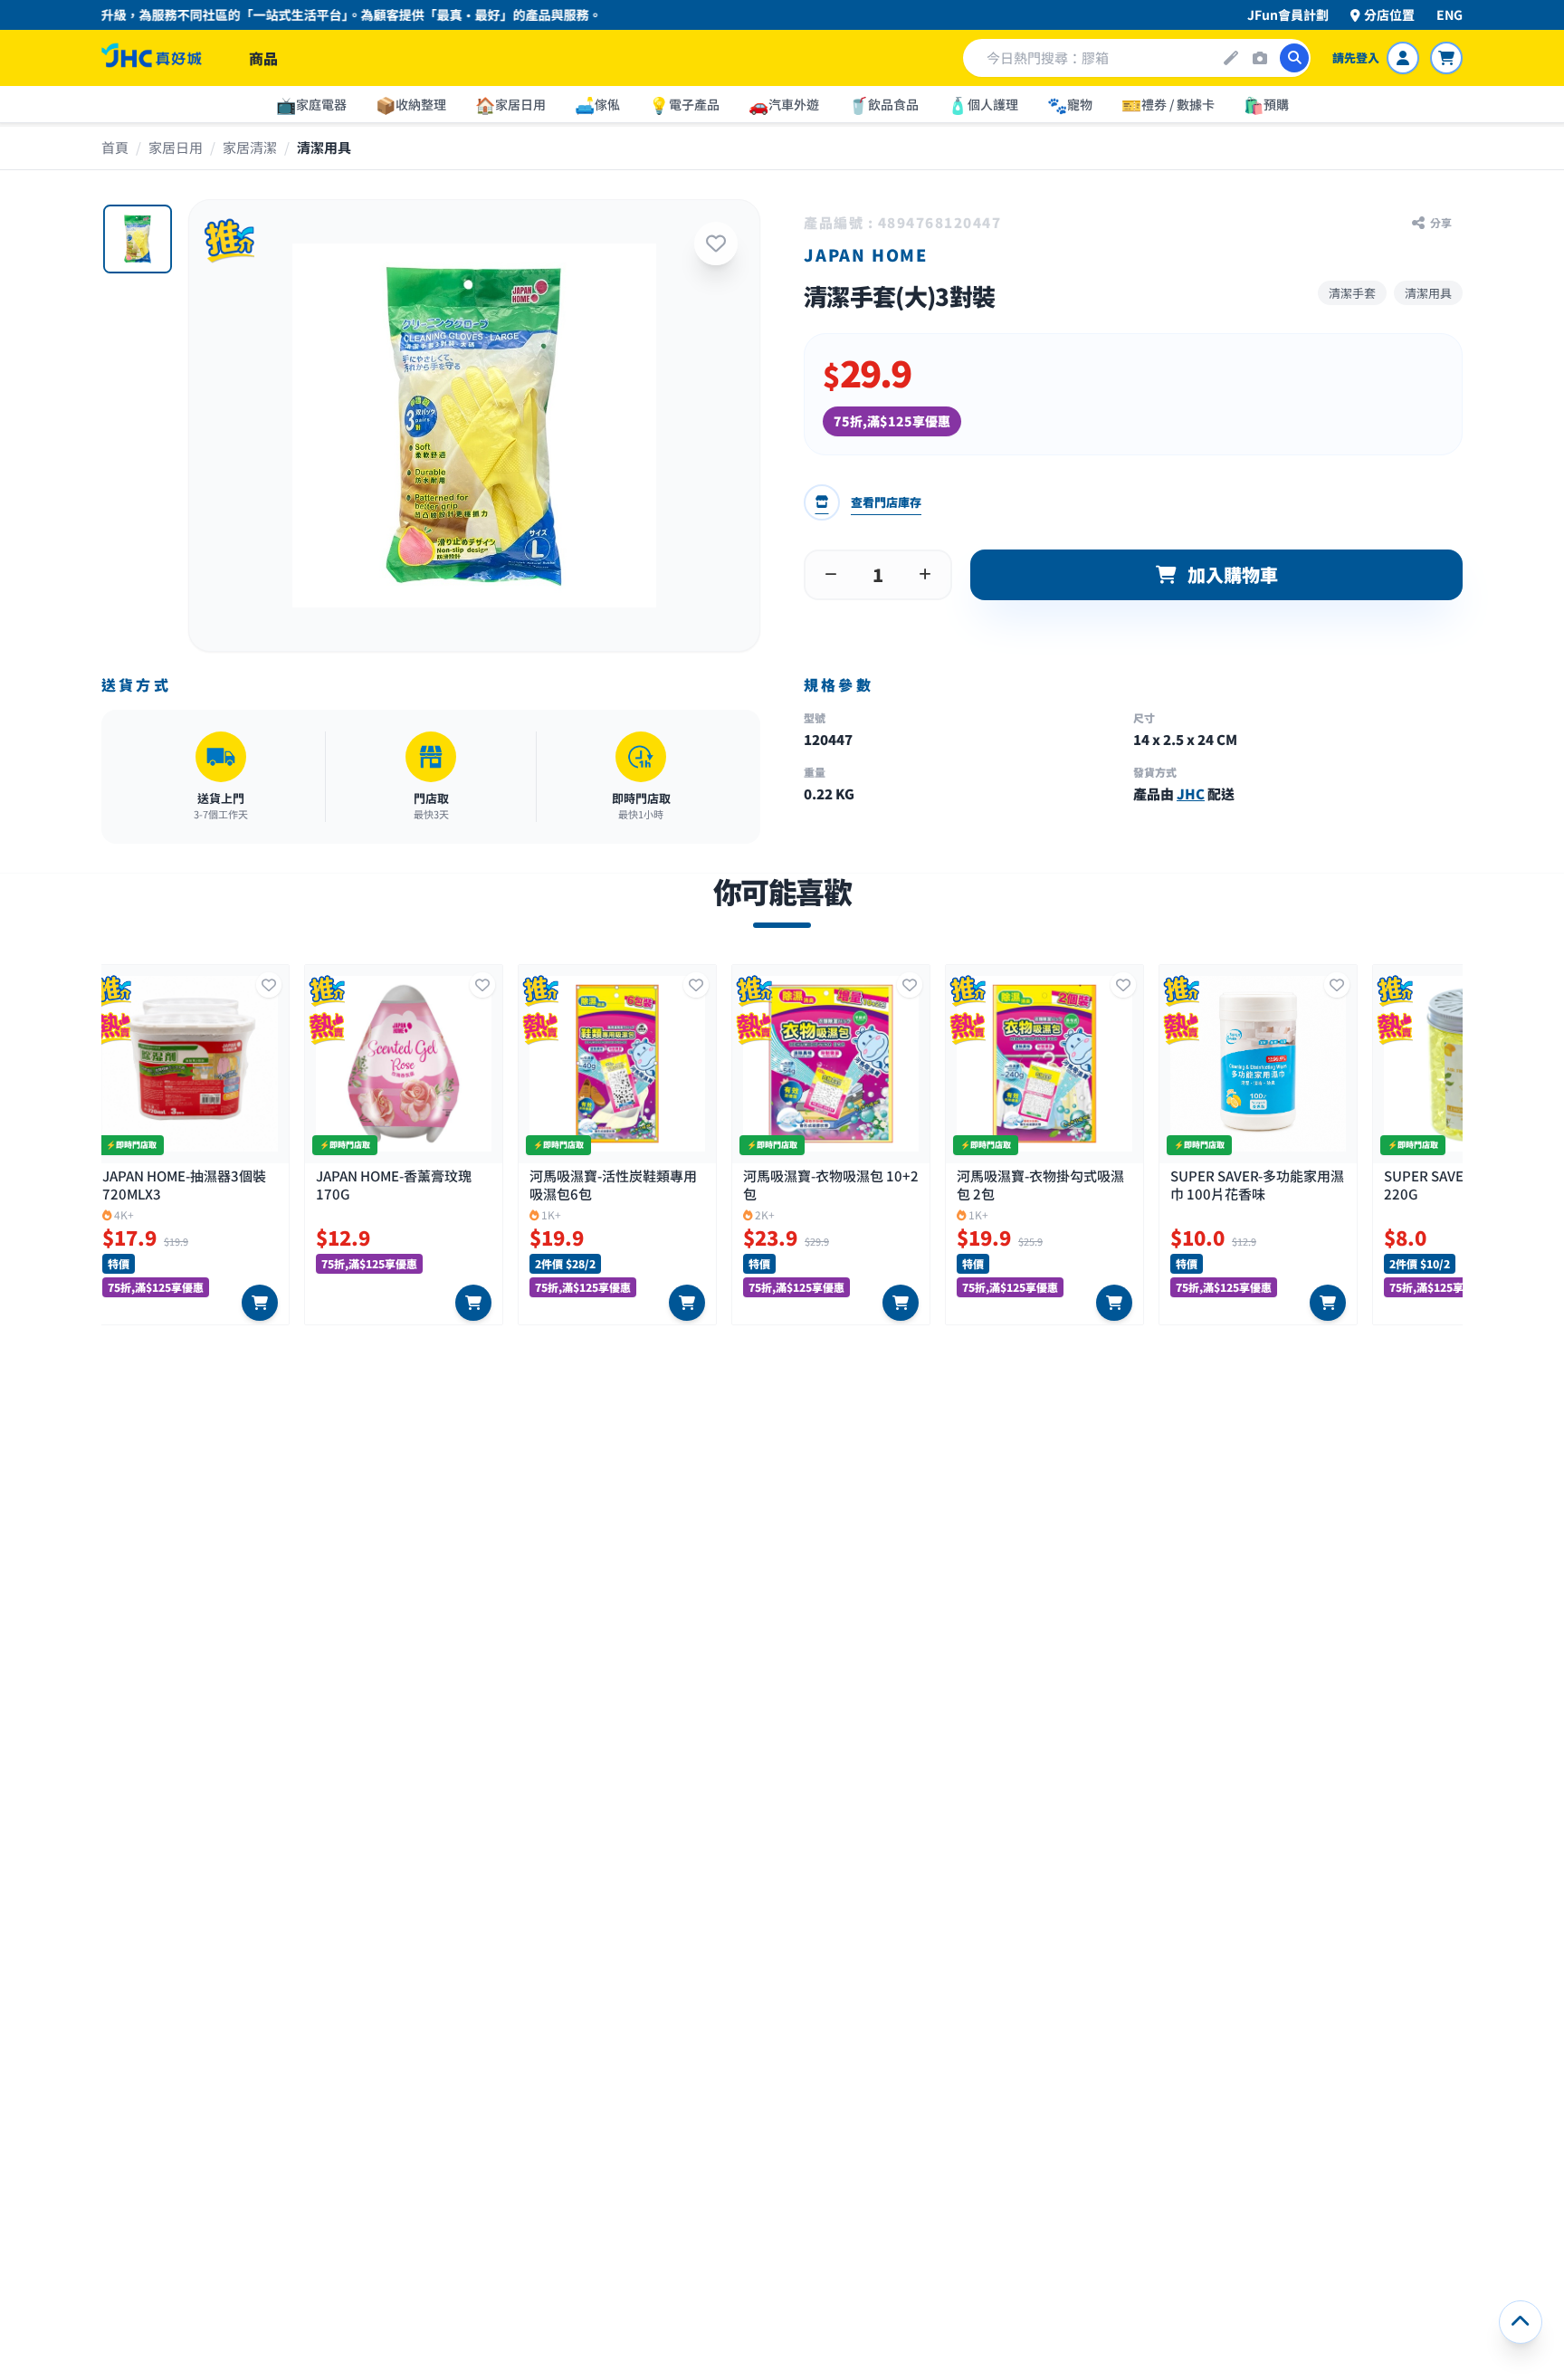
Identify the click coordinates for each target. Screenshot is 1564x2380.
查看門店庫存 (886, 502)
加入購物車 (1233, 574)
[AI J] (1231, 58)
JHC (1191, 793)
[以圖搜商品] (1260, 58)
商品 (263, 58)
